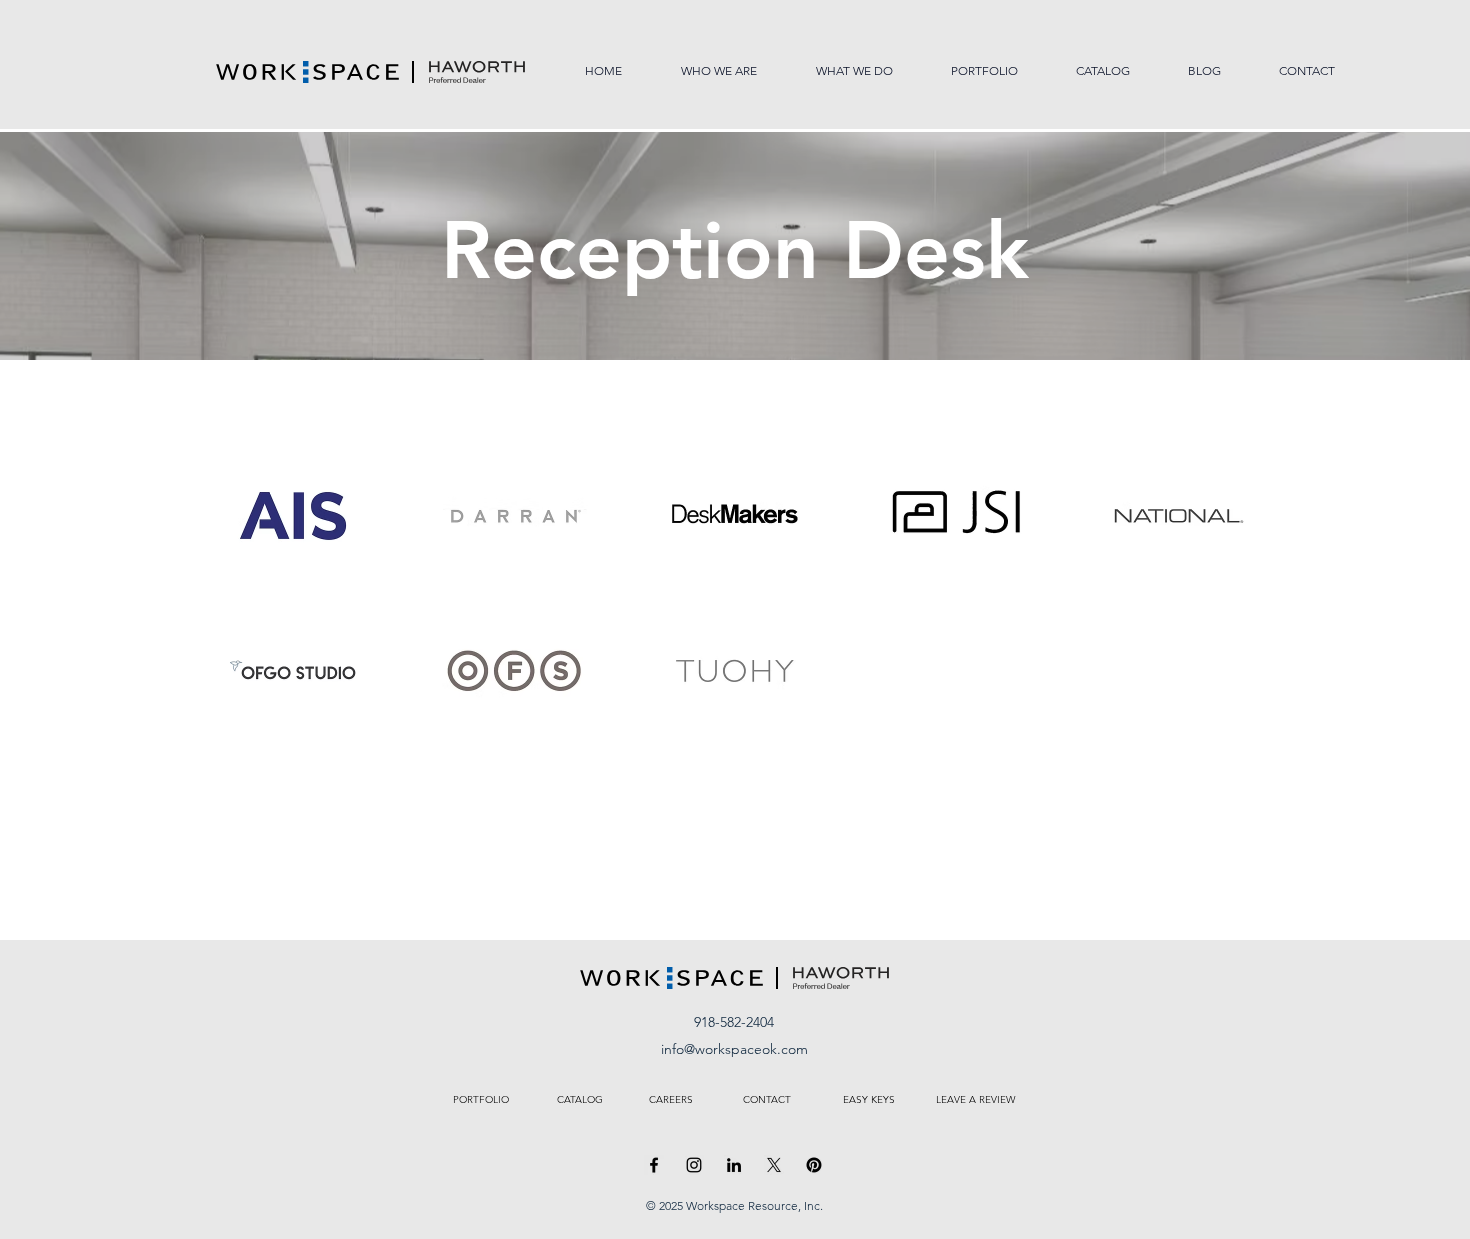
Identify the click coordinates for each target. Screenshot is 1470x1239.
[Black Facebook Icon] (654, 1165)
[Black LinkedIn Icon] (734, 1165)
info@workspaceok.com (734, 1049)
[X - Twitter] (774, 1165)
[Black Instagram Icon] (694, 1165)
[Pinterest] (814, 1165)
